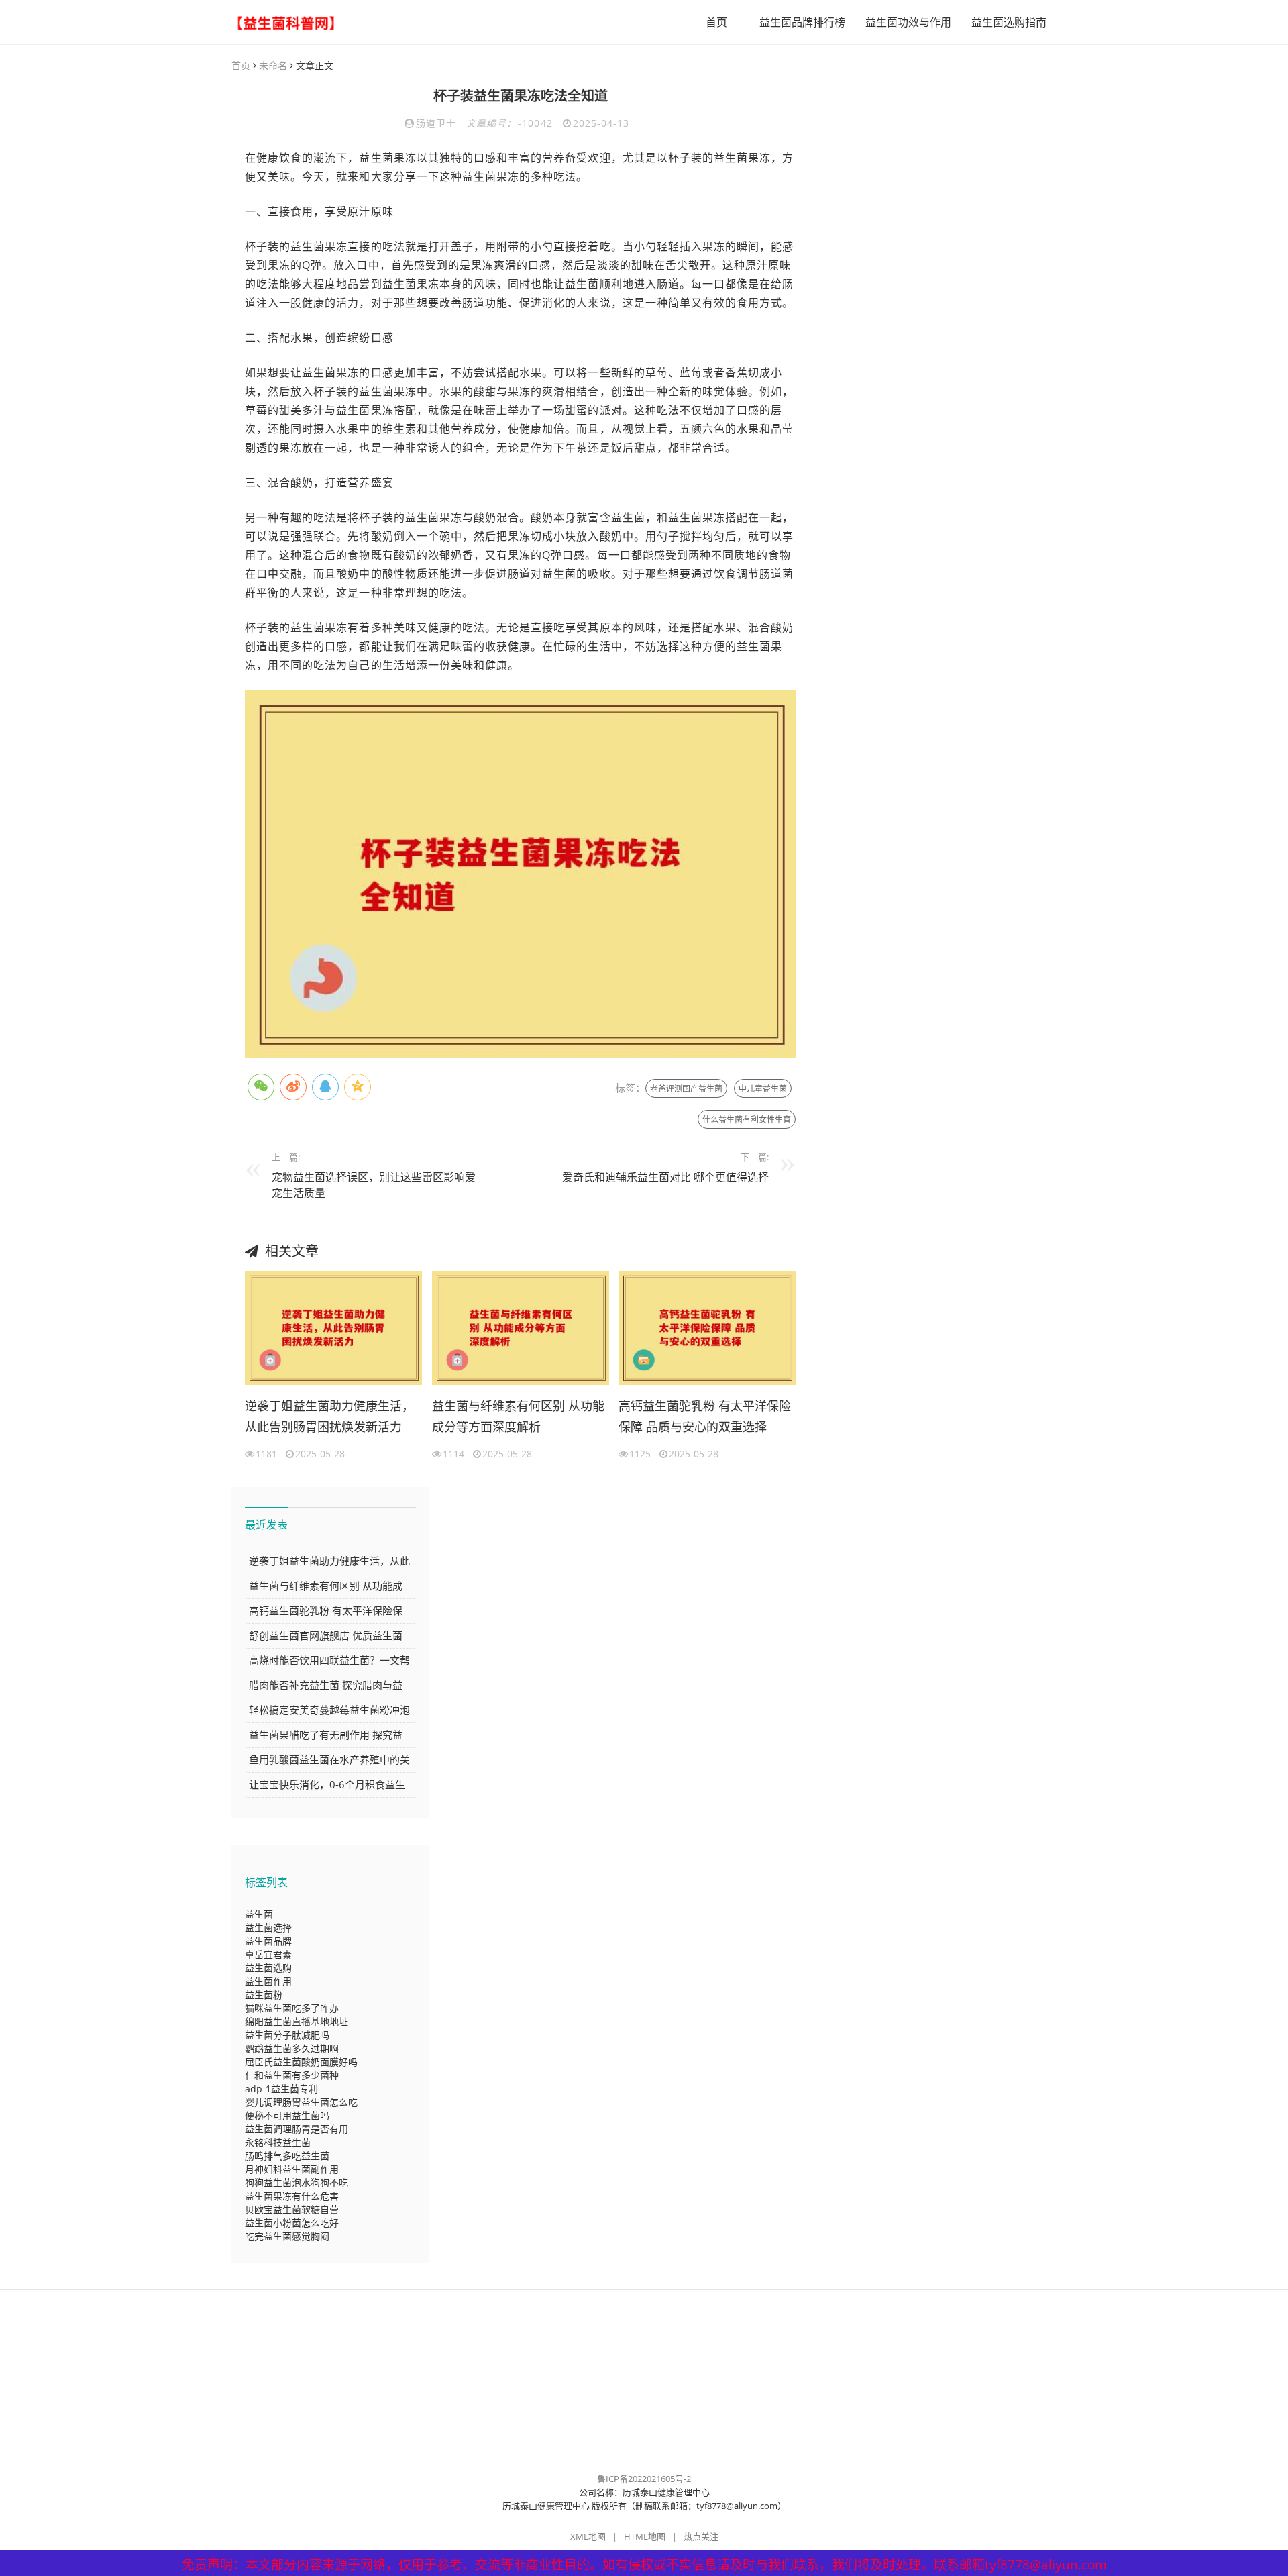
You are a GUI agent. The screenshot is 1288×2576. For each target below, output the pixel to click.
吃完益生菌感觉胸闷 (287, 2236)
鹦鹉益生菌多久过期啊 (292, 2048)
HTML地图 (645, 2536)
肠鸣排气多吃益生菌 (287, 2156)
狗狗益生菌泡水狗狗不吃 (297, 2182)
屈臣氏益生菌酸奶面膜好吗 (301, 2062)
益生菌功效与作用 (908, 22)
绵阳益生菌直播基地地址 (297, 2021)
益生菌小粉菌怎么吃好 (292, 2223)
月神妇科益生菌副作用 (292, 2169)
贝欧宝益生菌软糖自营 (292, 2209)
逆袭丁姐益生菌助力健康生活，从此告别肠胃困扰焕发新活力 (329, 1416)
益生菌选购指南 (1009, 22)
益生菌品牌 (268, 1941)
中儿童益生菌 (763, 1089)
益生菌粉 (264, 1995)
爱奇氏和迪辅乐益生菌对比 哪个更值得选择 (665, 1177)
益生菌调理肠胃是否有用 (297, 2129)
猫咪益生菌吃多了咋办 (292, 2008)
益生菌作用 (268, 1981)
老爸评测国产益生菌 (686, 1089)
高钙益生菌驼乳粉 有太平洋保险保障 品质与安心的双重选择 (705, 1416)
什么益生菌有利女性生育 (747, 1120)
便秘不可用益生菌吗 (287, 2115)
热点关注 (701, 2536)
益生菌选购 (268, 1968)
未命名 (273, 65)
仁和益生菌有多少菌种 (292, 2075)
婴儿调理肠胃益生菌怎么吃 (301, 2102)
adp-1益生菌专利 (281, 2089)
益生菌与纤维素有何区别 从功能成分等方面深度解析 (518, 1416)
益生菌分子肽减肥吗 (287, 2035)
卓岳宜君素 (268, 1954)
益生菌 (259, 1914)
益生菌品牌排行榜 (802, 22)
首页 (716, 22)
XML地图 (588, 2536)
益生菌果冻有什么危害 (292, 2196)
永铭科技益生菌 (278, 2142)
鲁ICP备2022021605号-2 (644, 2479)
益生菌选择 (268, 1927)
